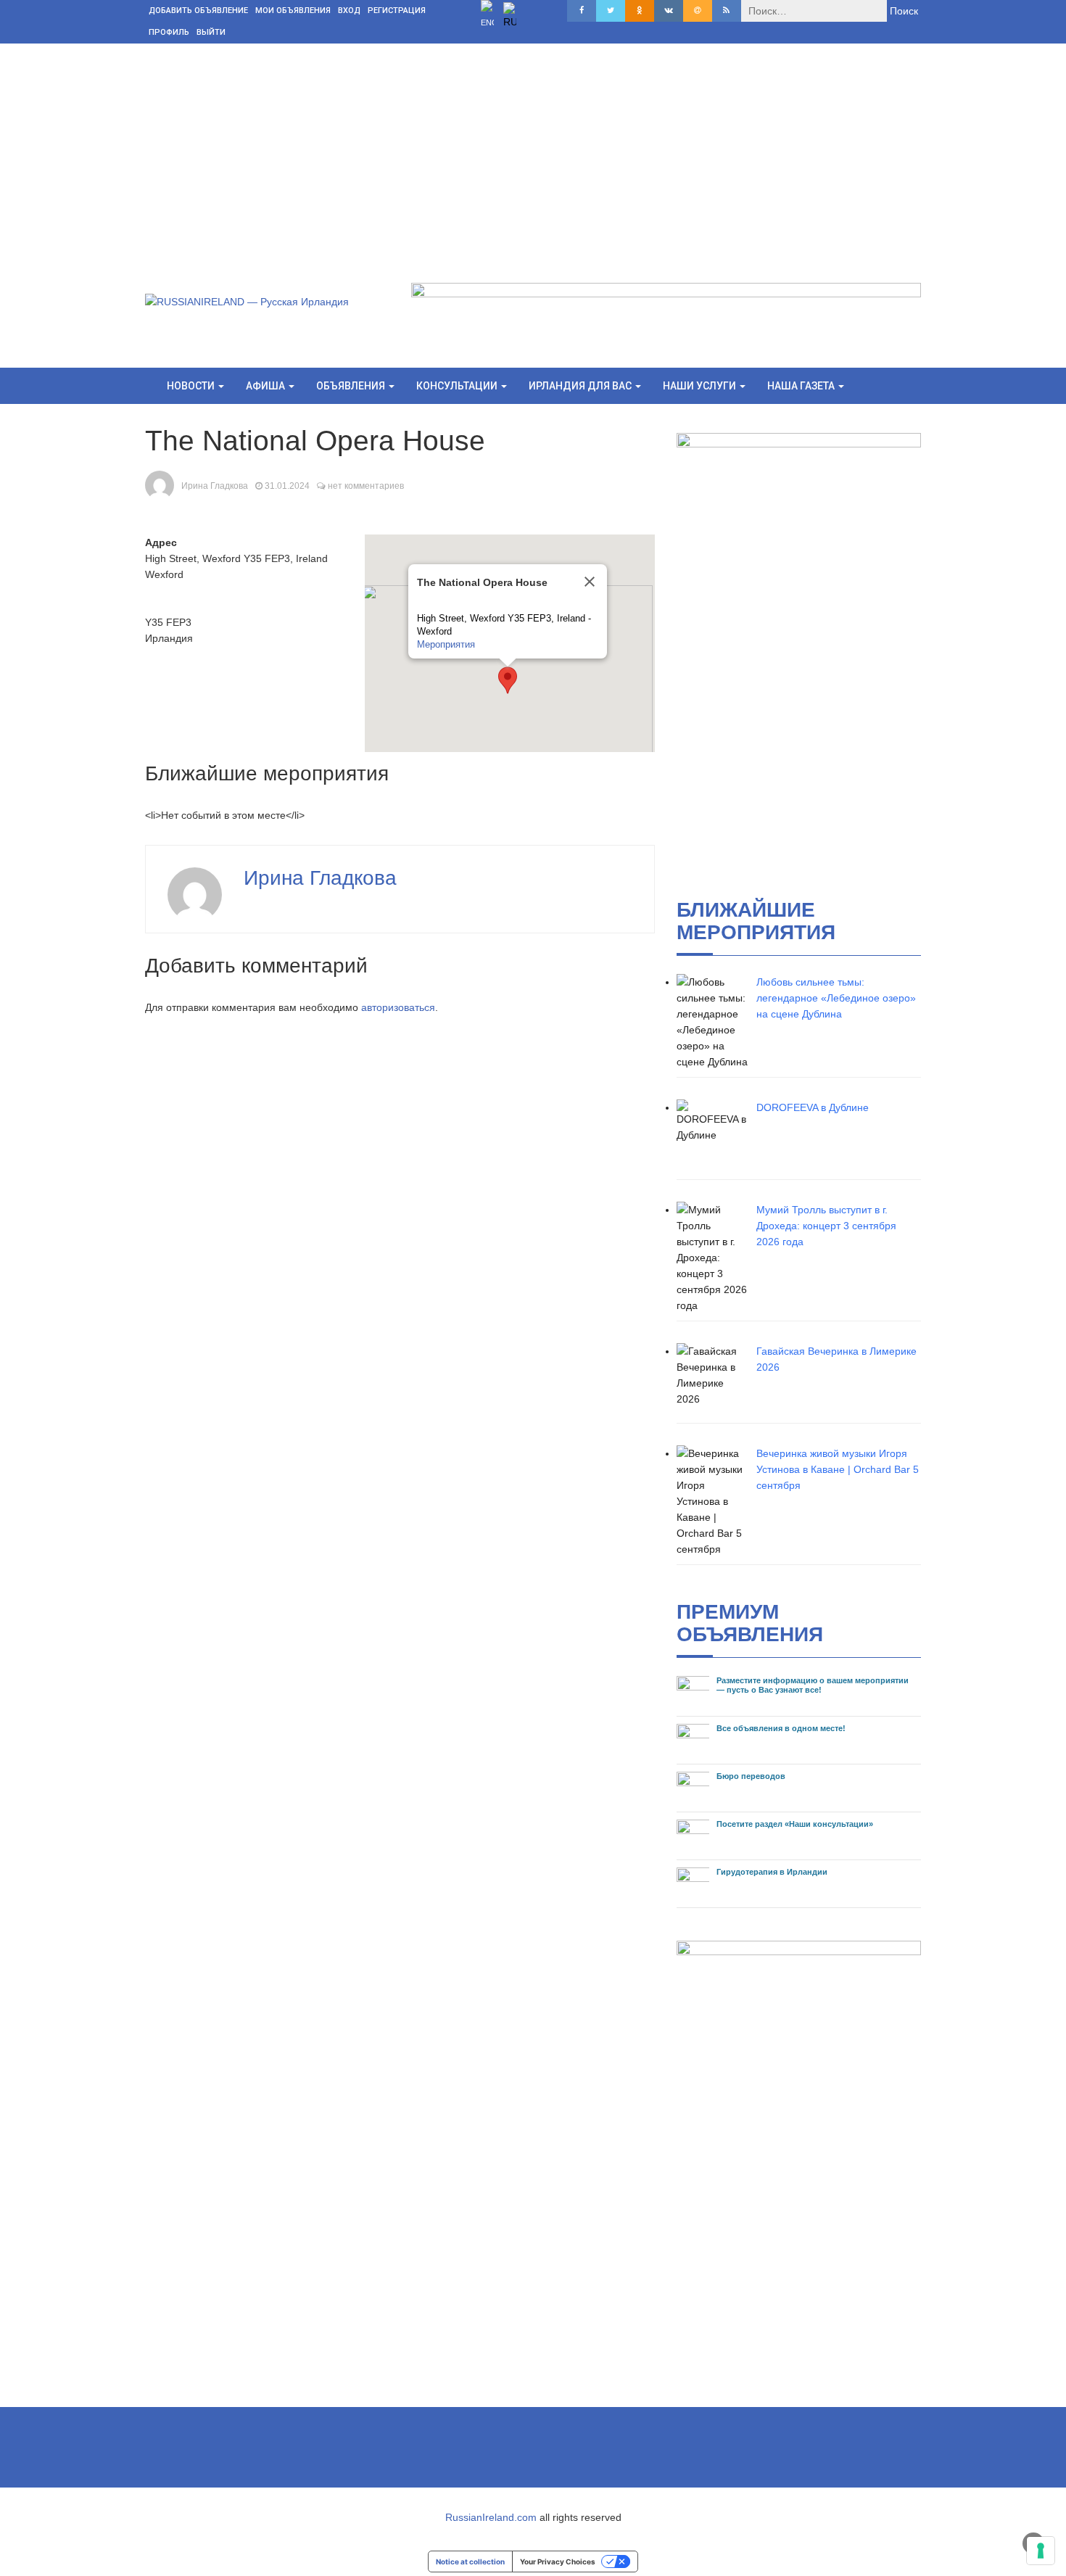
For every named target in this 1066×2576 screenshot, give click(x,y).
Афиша (266, 386)
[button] (508, 680)
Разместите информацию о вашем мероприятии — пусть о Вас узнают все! (813, 1685)
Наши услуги (701, 386)
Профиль (169, 32)
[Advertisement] (533, 152)
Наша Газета (802, 386)
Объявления (352, 386)
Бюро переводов (751, 1776)
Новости (192, 386)
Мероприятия (446, 644)
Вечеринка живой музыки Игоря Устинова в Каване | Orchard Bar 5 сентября (838, 1469)
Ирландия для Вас (581, 386)
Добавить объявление (198, 11)
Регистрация (397, 11)
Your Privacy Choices (558, 2561)
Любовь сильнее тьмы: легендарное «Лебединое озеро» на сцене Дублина (836, 998)
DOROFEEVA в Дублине (813, 1107)
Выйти (211, 32)
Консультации (458, 386)
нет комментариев (366, 486)
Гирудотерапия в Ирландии (772, 1872)
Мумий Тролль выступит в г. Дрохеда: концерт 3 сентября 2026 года (826, 1226)
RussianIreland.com (491, 2517)
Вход (349, 11)
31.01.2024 (287, 486)
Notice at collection (470, 2561)
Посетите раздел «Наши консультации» (795, 1824)
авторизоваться (398, 1007)
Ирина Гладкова (215, 486)
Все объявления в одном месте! (781, 1728)
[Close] (590, 582)
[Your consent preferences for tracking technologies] (1041, 2551)
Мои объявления (293, 11)
